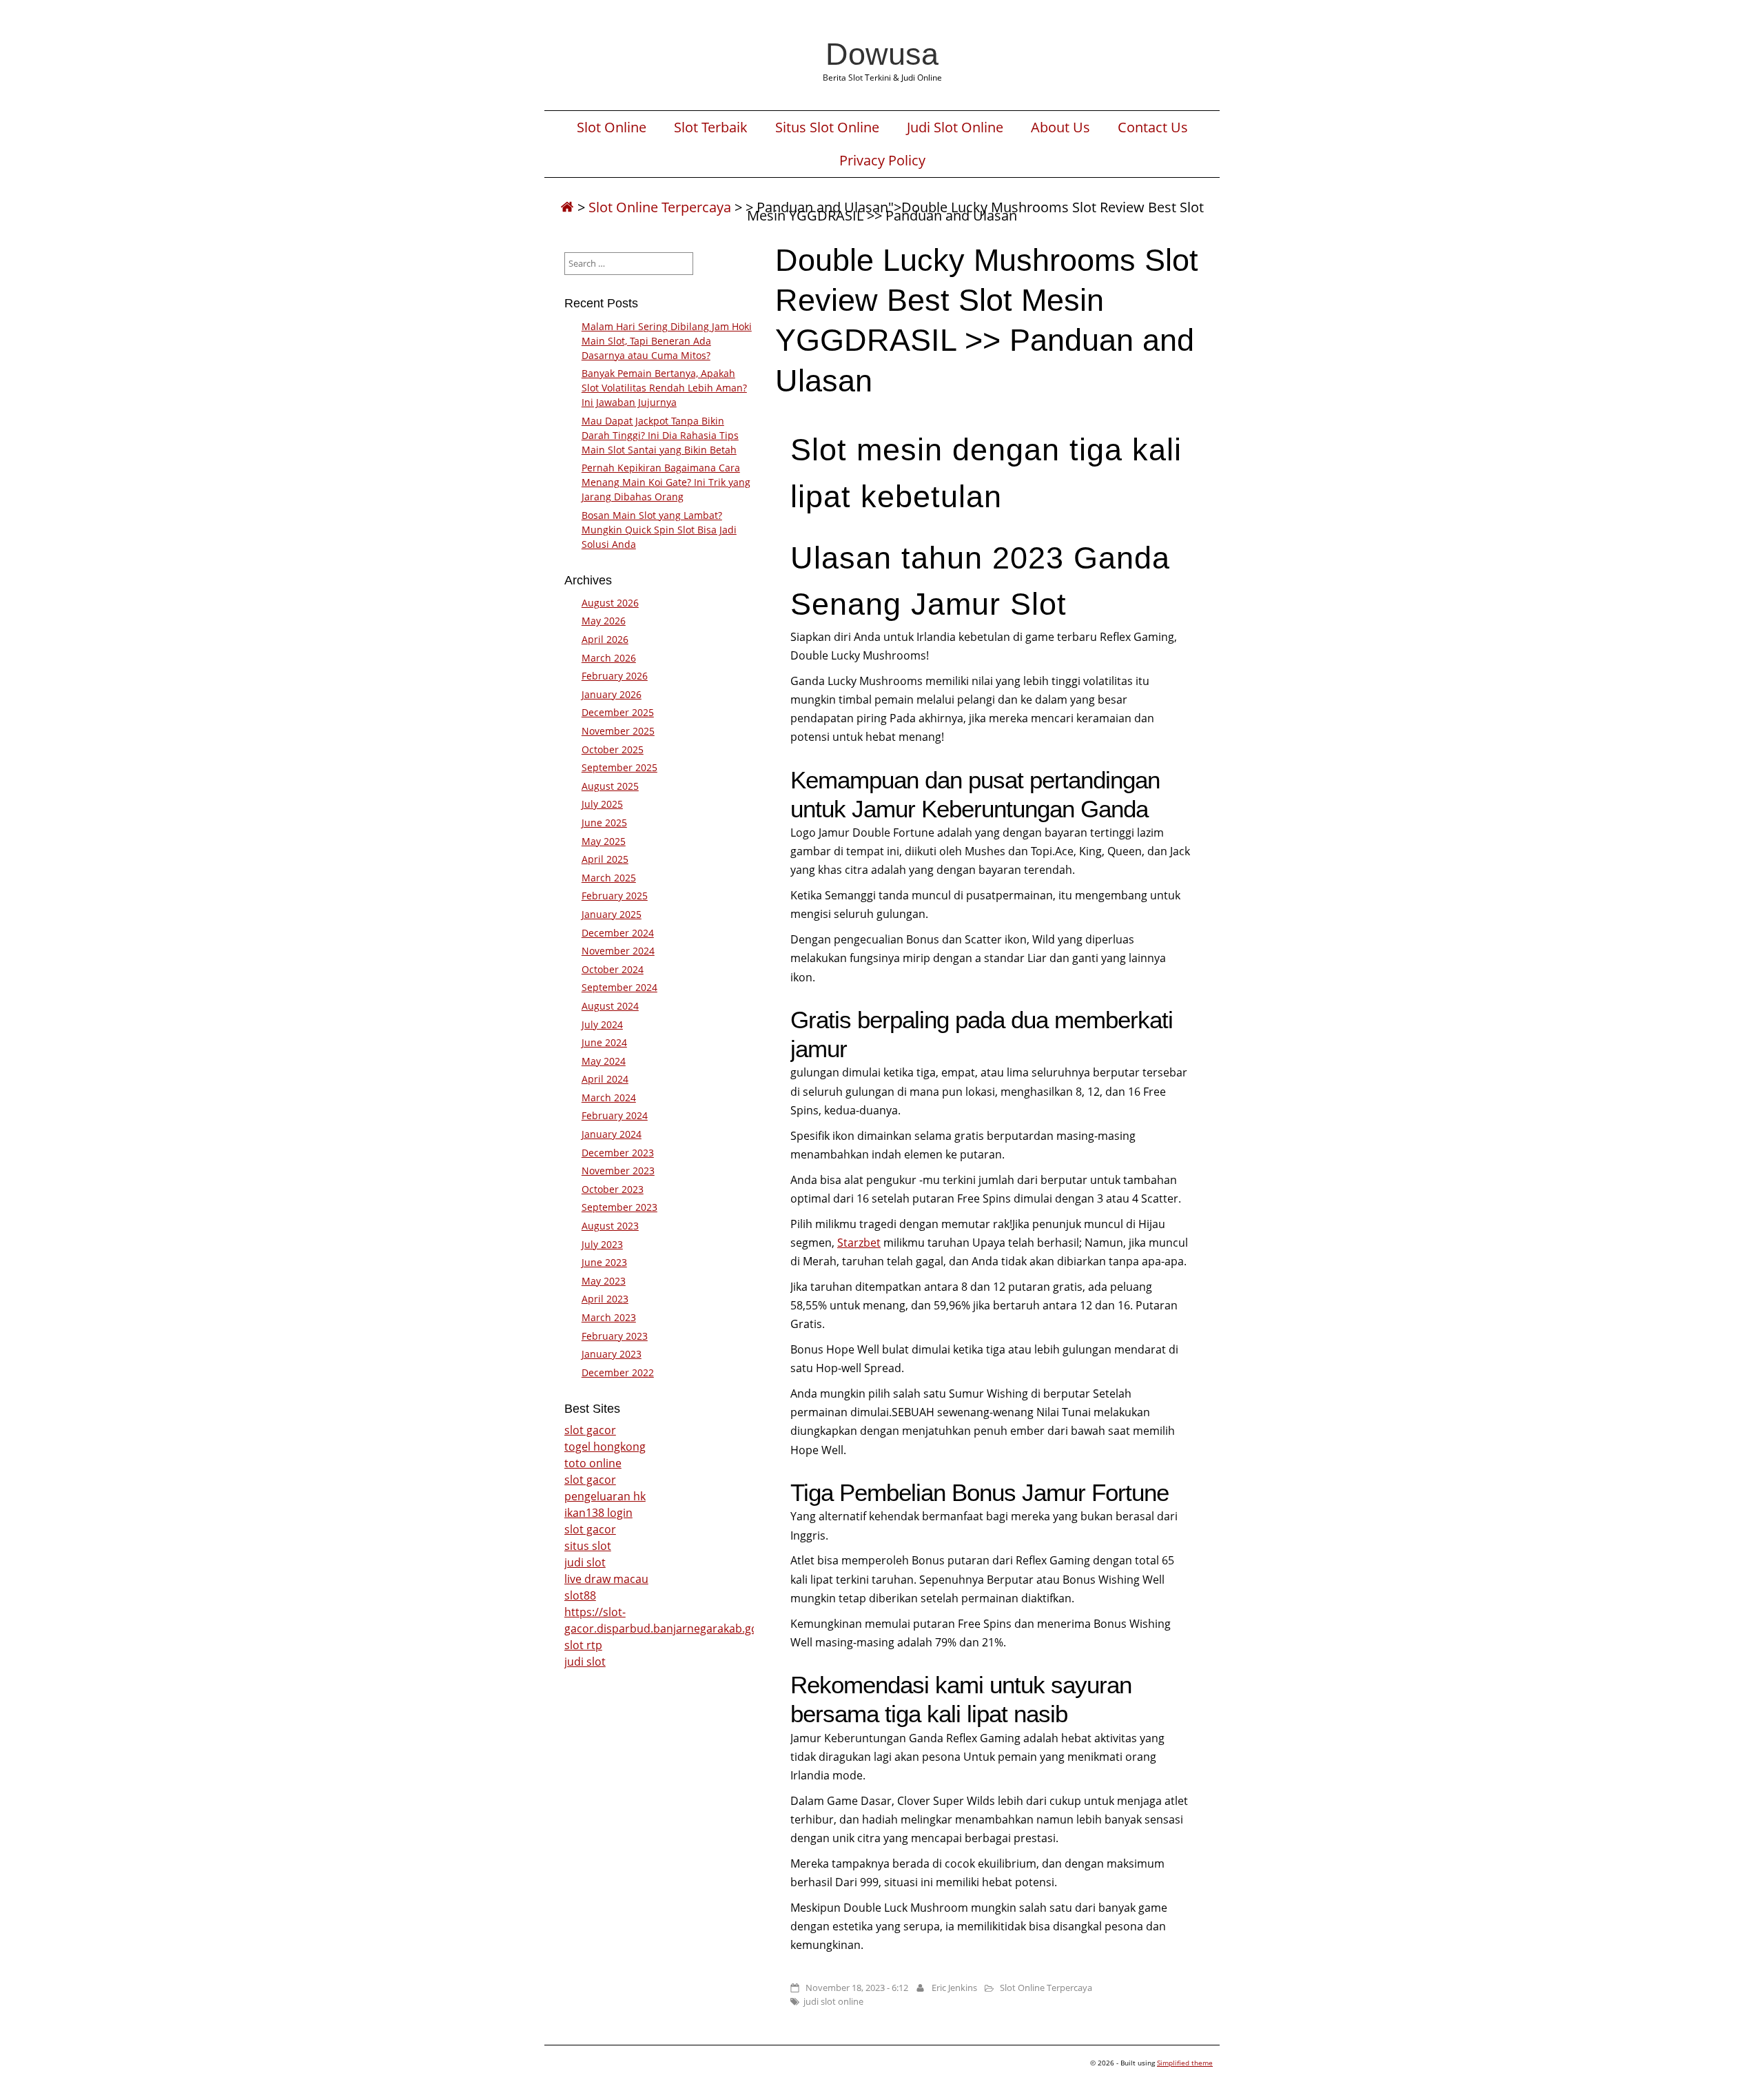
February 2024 (615, 1115)
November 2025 (618, 731)
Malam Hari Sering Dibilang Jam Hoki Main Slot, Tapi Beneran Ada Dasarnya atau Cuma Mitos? (667, 341)
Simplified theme (1185, 2063)
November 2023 (618, 1171)
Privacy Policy (882, 161)
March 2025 (609, 878)
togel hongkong (605, 1447)
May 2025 (604, 841)
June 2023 (604, 1262)
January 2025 (612, 914)
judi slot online (833, 2001)
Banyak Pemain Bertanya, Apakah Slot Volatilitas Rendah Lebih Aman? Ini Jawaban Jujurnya (664, 388)
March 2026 (609, 658)
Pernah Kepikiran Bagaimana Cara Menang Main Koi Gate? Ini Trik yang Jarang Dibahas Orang (666, 482)
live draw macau (606, 1579)
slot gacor (590, 1430)
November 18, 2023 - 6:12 (857, 1988)
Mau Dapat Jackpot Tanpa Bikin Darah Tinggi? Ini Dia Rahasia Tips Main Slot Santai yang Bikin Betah (660, 435)
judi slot (585, 1562)
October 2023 (613, 1189)
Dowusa (882, 54)
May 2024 (604, 1061)
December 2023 (618, 1153)
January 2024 (612, 1134)
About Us (1060, 127)
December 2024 (618, 933)
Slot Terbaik (711, 127)
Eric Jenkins (954, 1988)
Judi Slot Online (955, 127)
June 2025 (604, 823)
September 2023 (619, 1207)
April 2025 (605, 859)
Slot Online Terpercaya (660, 207)
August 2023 (610, 1226)
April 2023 (605, 1299)
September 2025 (619, 767)
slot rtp (583, 1645)
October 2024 (613, 969)
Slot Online (612, 127)
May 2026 (604, 621)
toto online (593, 1463)
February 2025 (615, 896)
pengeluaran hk (605, 1496)
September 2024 (619, 987)
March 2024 (609, 1097)
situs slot (588, 1546)
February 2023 (615, 1336)
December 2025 (618, 712)
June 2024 (604, 1042)
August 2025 (610, 786)
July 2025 (602, 804)
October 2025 (613, 749)
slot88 (580, 1595)
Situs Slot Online (827, 127)
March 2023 (609, 1317)
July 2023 (602, 1244)
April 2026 (605, 639)
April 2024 (605, 1079)
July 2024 (602, 1024)
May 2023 (604, 1281)
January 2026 (612, 694)
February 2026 (615, 676)
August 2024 (610, 1006)
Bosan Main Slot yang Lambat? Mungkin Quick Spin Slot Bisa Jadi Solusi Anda (659, 530)
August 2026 (610, 603)
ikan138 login (598, 1513)
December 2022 (618, 1372)
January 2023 (612, 1354)
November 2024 (618, 951)
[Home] (567, 207)
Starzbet (859, 1243)
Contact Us (1153, 127)
